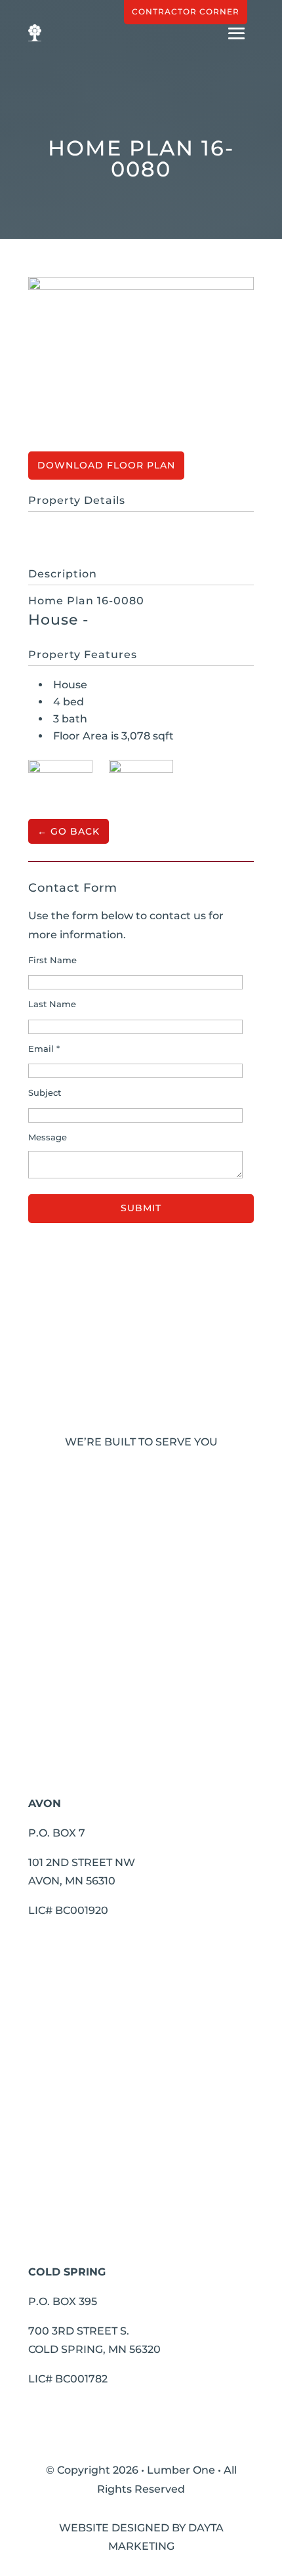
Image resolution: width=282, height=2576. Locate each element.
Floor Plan (139, 465)
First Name (52, 960)
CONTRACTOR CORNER (186, 11)
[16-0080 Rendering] (60, 782)
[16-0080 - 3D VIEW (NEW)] (141, 782)
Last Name (52, 1004)
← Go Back (69, 831)
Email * (44, 1049)
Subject (45, 1093)
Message (48, 1137)
